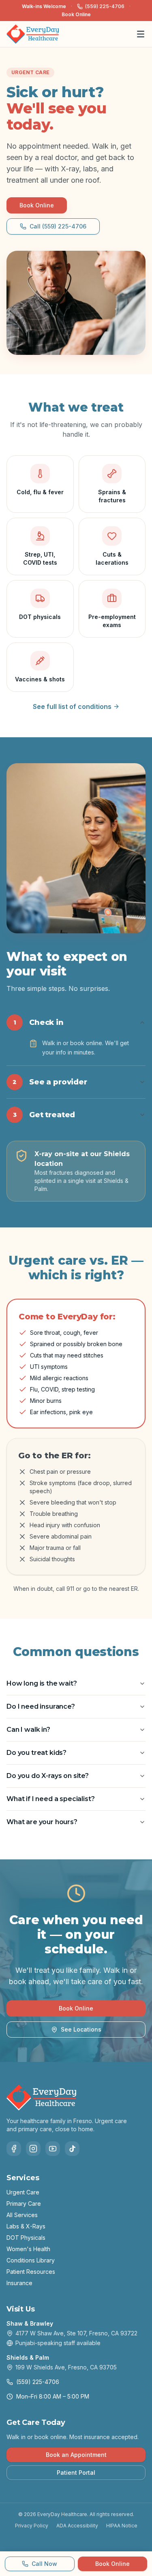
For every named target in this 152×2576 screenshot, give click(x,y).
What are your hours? (42, 1822)
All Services (22, 2215)
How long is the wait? (42, 1683)
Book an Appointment (76, 2455)
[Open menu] (141, 34)
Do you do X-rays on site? (48, 1776)
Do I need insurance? (41, 1706)
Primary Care (24, 2204)
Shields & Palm (28, 2357)
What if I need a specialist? (51, 1799)
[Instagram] (33, 2149)
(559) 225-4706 (105, 6)
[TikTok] (72, 2149)
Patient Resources (31, 2272)
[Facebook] (14, 2149)
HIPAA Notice (122, 2526)
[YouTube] (53, 2149)
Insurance (19, 2283)
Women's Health (28, 2249)
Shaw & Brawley (30, 2323)
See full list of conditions (72, 706)
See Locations (81, 2029)
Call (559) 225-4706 (58, 226)
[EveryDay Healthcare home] (33, 34)
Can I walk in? (28, 1730)
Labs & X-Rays (26, 2226)
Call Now (44, 2564)
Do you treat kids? (36, 1753)
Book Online (76, 14)
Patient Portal (76, 2472)
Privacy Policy (32, 2526)
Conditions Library (31, 2260)
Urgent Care (23, 2192)
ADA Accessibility (77, 2526)
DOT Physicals (26, 2238)
